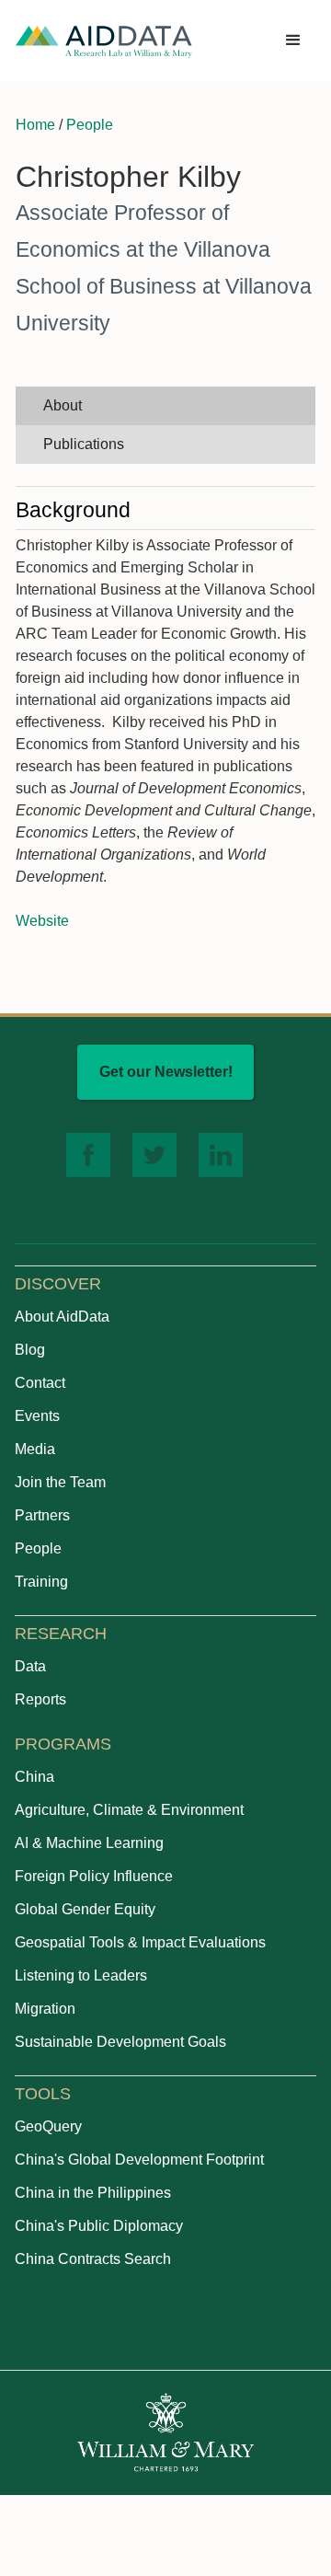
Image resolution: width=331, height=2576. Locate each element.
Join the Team (60, 1482)
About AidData (62, 1317)
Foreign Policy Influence (94, 1876)
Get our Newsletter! (166, 1072)
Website (42, 921)
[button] (293, 40)
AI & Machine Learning (89, 1843)
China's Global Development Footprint (139, 2160)
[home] (104, 41)
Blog (30, 1350)
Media (35, 1449)
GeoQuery (48, 2126)
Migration (45, 2009)
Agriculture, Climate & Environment (129, 1810)
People (90, 125)
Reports (40, 1699)
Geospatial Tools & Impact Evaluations (140, 1942)
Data (30, 1666)
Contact (40, 1383)
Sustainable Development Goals (120, 2042)
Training (41, 1582)
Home (35, 125)
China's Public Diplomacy (99, 2226)
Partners (42, 1515)
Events (37, 1416)
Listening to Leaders (81, 1975)
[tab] (165, 406)
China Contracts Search (93, 2259)
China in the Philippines (93, 2193)
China (34, 1777)
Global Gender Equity (85, 1909)
